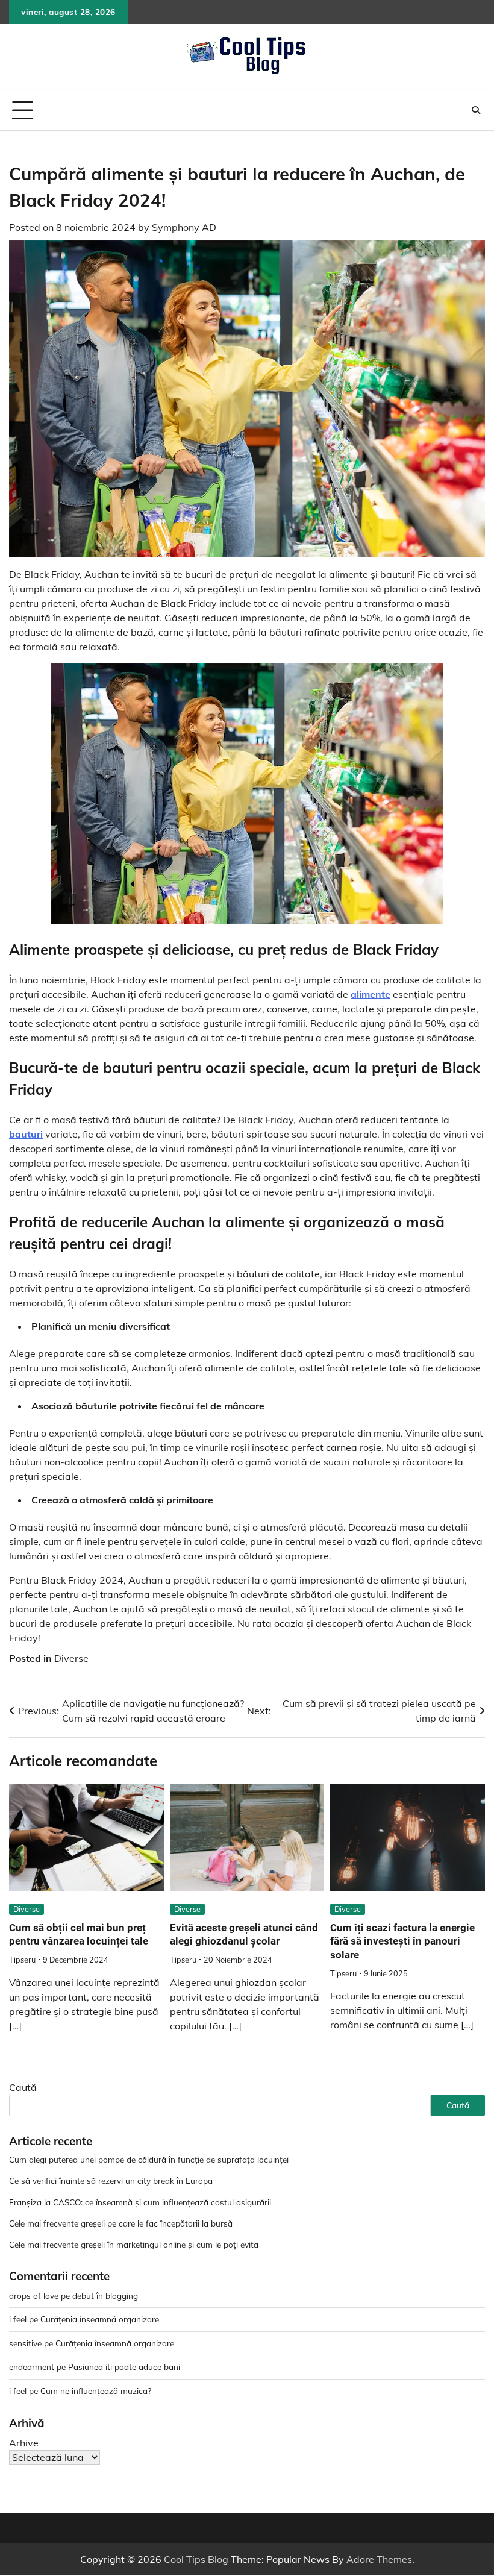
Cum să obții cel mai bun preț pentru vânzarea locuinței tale (79, 1935)
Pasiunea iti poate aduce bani (124, 2367)
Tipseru (22, 1960)
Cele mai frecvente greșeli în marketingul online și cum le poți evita (134, 2244)
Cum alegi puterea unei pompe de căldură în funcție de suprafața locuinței (149, 2159)
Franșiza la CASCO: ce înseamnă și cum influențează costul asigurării (140, 2202)
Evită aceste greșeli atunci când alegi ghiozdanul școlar (244, 1935)
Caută (23, 2087)
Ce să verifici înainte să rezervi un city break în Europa (111, 2180)
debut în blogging (105, 2296)
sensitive (25, 2343)
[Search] (476, 110)
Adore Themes (379, 2559)
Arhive (24, 2443)
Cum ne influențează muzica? (96, 2391)
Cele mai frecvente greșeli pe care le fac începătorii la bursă (121, 2223)
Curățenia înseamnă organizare (100, 2319)
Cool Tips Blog (196, 2559)
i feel (18, 2319)
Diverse (71, 1658)
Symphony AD (184, 227)
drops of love (34, 2296)
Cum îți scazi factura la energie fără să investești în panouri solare (402, 1941)
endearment (32, 2367)
